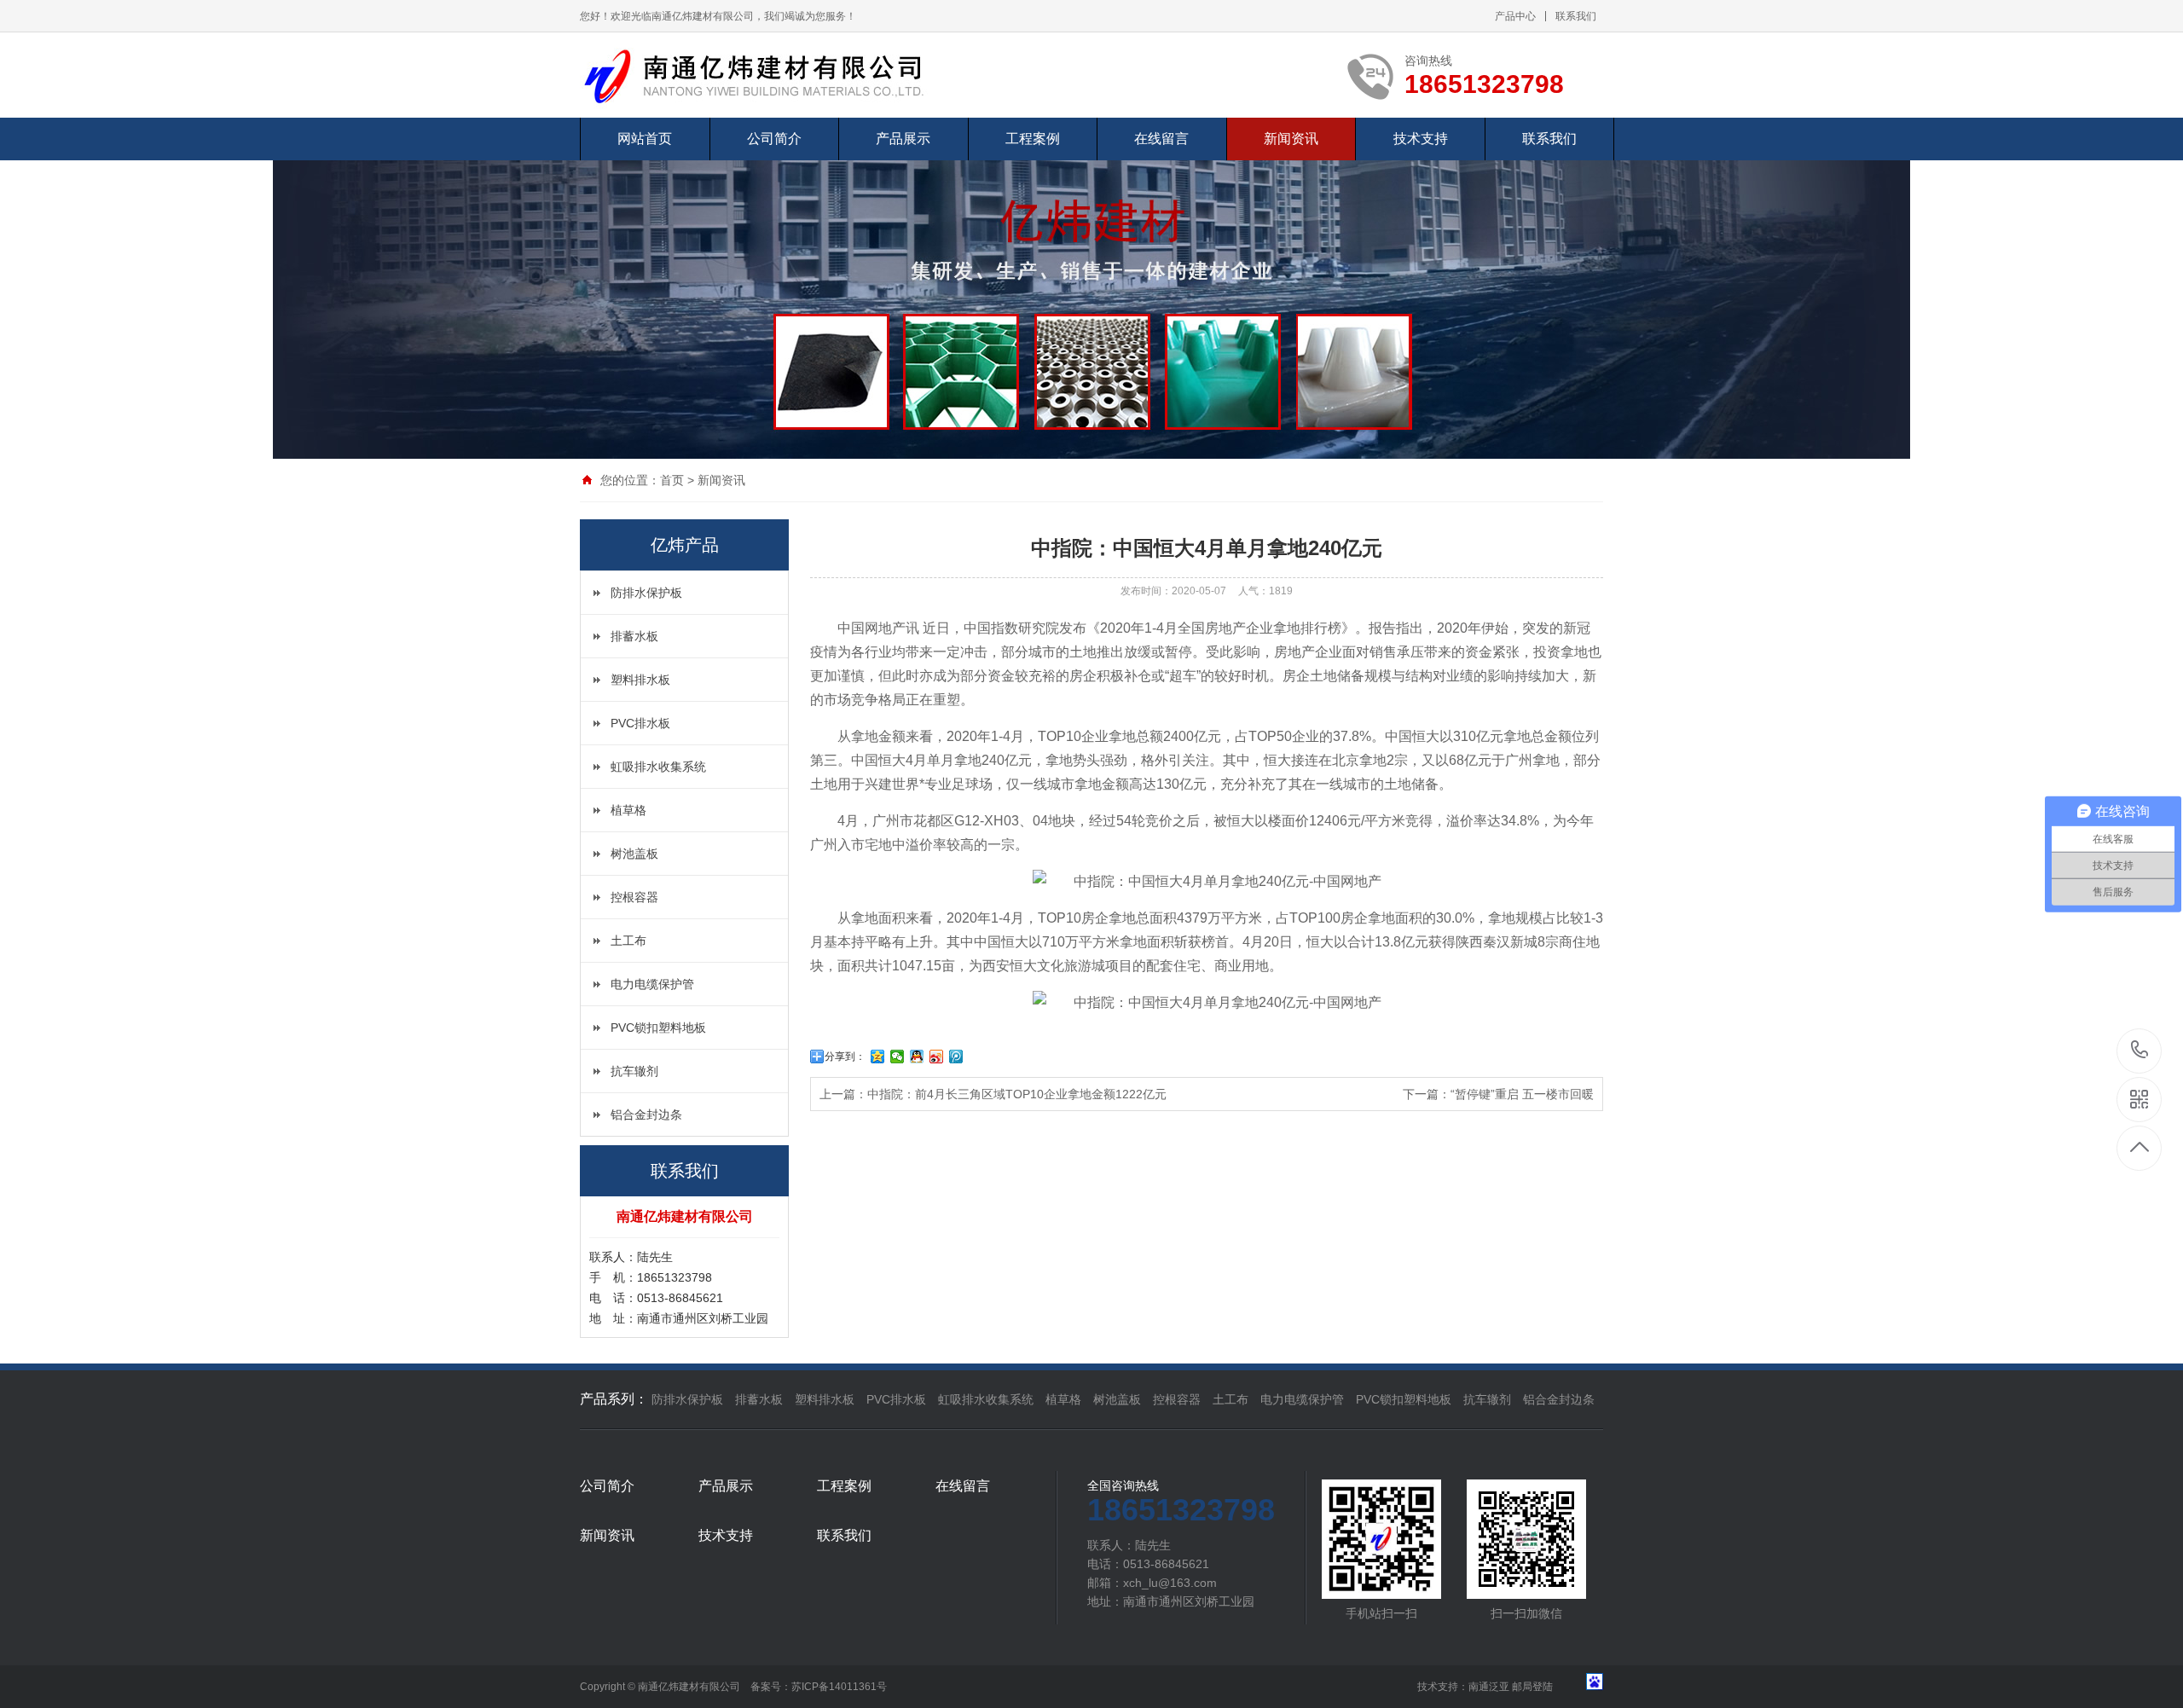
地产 (1301, 652)
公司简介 (774, 139)
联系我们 (1576, 16)
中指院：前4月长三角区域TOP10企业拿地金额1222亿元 (1017, 1094)
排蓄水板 (634, 636)
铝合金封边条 (646, 1115)
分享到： (845, 1057)
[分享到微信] (898, 1057)
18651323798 (2140, 1051)
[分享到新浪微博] (937, 1057)
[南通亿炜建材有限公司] (767, 75)
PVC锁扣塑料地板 (658, 1028)
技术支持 (1421, 139)
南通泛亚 (1489, 1687)
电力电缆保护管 (652, 984)
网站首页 (645, 139)
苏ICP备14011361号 (839, 1687)
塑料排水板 (640, 680)
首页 (672, 480)
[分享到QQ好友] (917, 1057)
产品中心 (1515, 16)
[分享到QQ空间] (878, 1057)
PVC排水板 (640, 723)
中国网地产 (871, 628)
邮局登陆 (1532, 1687)
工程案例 (1033, 139)
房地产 (1225, 628)
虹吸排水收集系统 (658, 767)
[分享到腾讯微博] (956, 1057)
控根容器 (634, 897)
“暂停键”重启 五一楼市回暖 (1522, 1094)
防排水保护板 (646, 593)
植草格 (628, 810)
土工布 (628, 941)
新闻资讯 (1291, 139)
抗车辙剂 (634, 1071)
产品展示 (903, 139)
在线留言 (1161, 139)
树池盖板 (634, 854)
